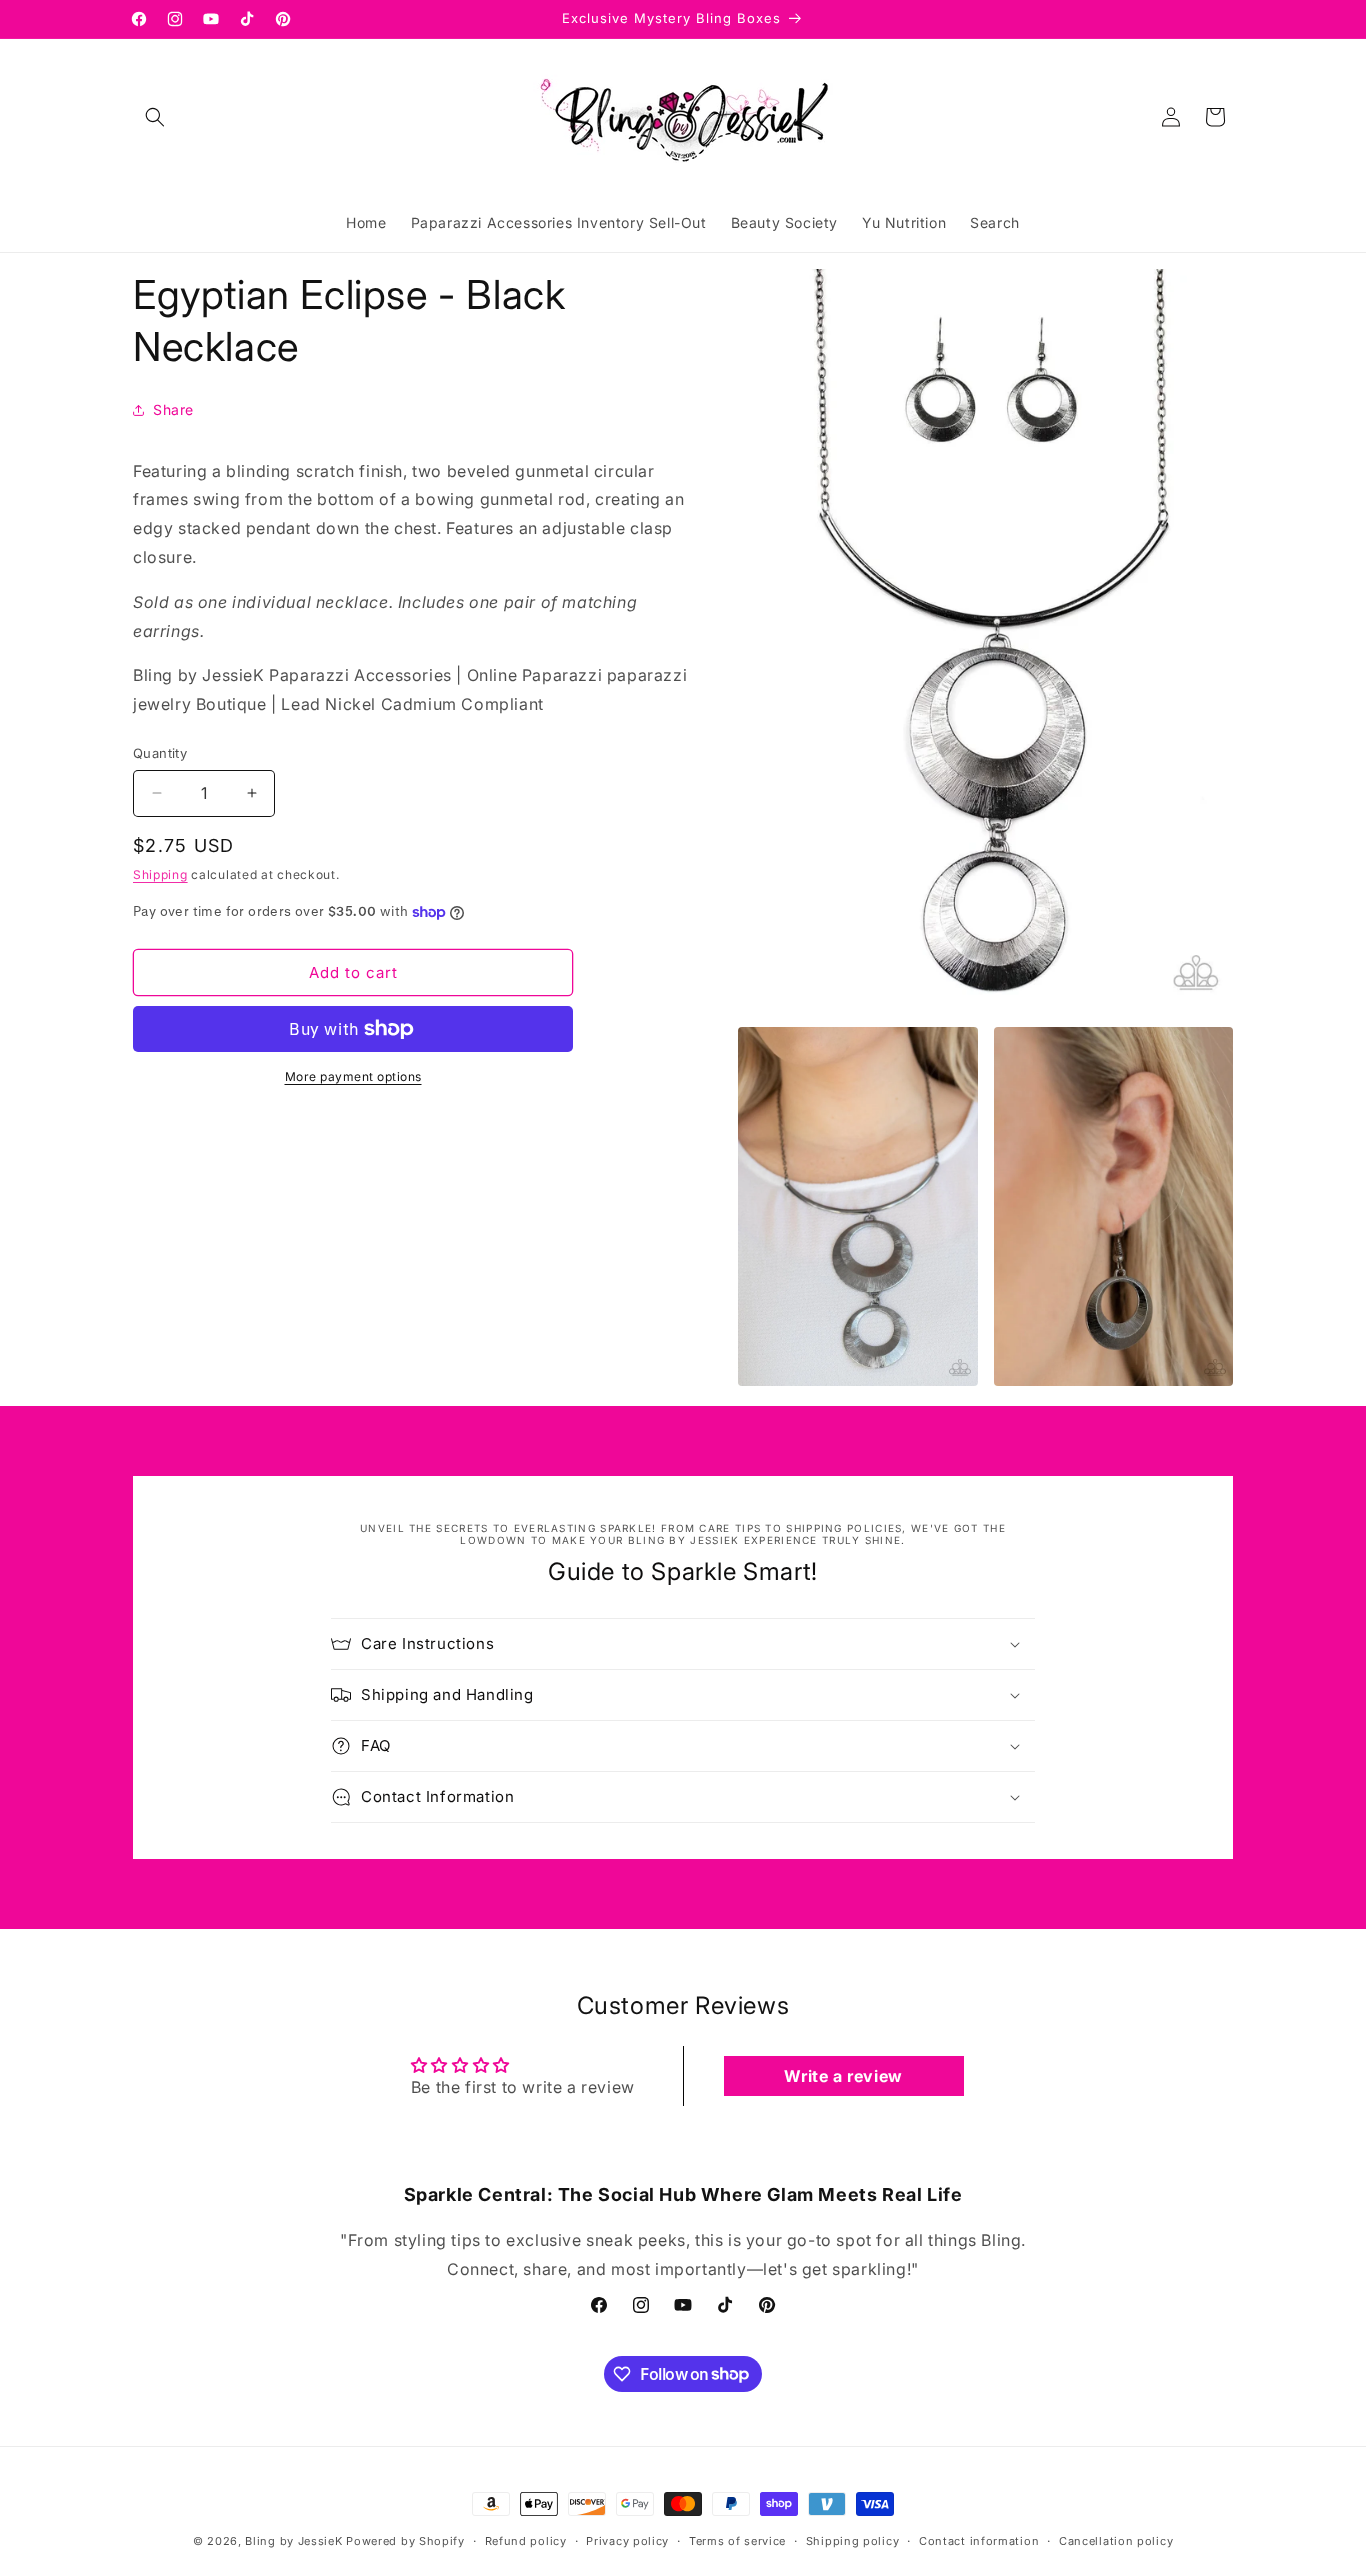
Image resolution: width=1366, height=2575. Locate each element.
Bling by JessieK (293, 2541)
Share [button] (173, 409)
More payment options (353, 1076)
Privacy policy (627, 2540)
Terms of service (737, 2540)
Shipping (160, 874)
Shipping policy (853, 2540)
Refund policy (526, 2540)
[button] (155, 117)
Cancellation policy (1116, 2540)
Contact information (979, 2540)
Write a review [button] (843, 2076)
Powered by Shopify (405, 2541)
